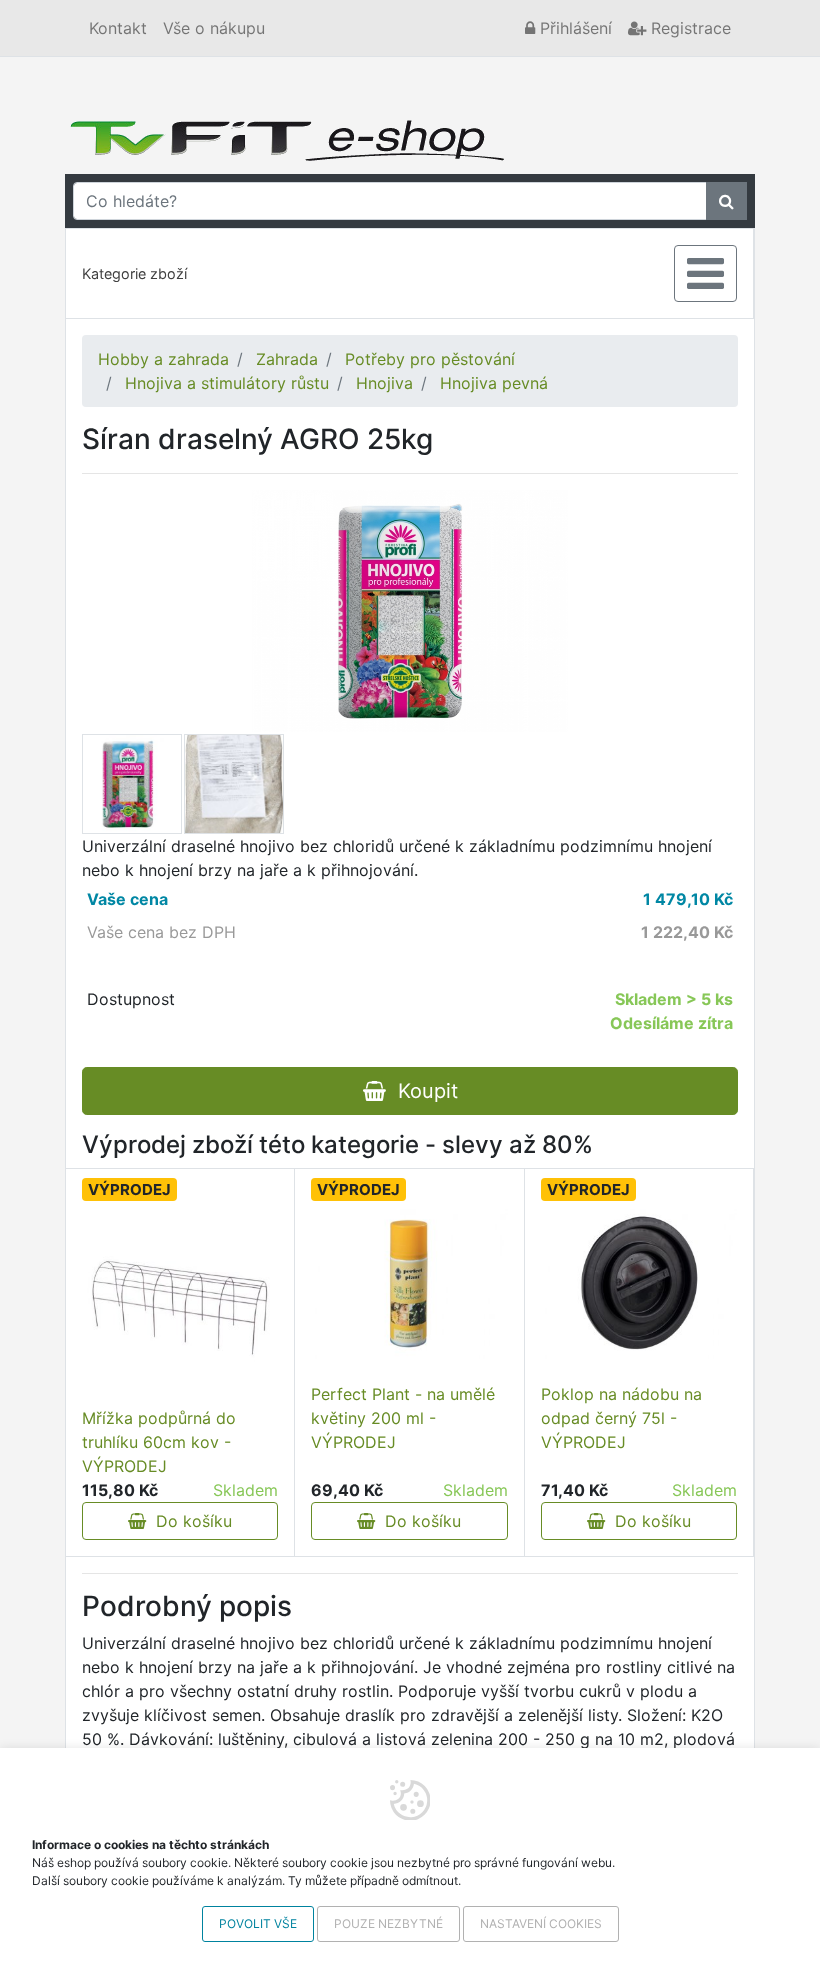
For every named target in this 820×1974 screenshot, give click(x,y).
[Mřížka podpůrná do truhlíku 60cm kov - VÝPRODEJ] (180, 1307)
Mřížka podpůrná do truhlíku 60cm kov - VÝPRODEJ (159, 1442)
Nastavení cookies (541, 1923)
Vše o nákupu (214, 28)
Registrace (688, 28)
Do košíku (189, 1521)
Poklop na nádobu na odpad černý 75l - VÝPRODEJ (621, 1418)
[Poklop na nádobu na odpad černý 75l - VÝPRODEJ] (639, 1284)
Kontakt (118, 28)
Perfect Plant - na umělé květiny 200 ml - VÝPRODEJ (403, 1418)
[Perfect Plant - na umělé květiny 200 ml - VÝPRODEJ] (409, 1284)
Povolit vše (258, 1923)
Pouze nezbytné (388, 1923)
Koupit (422, 1091)
